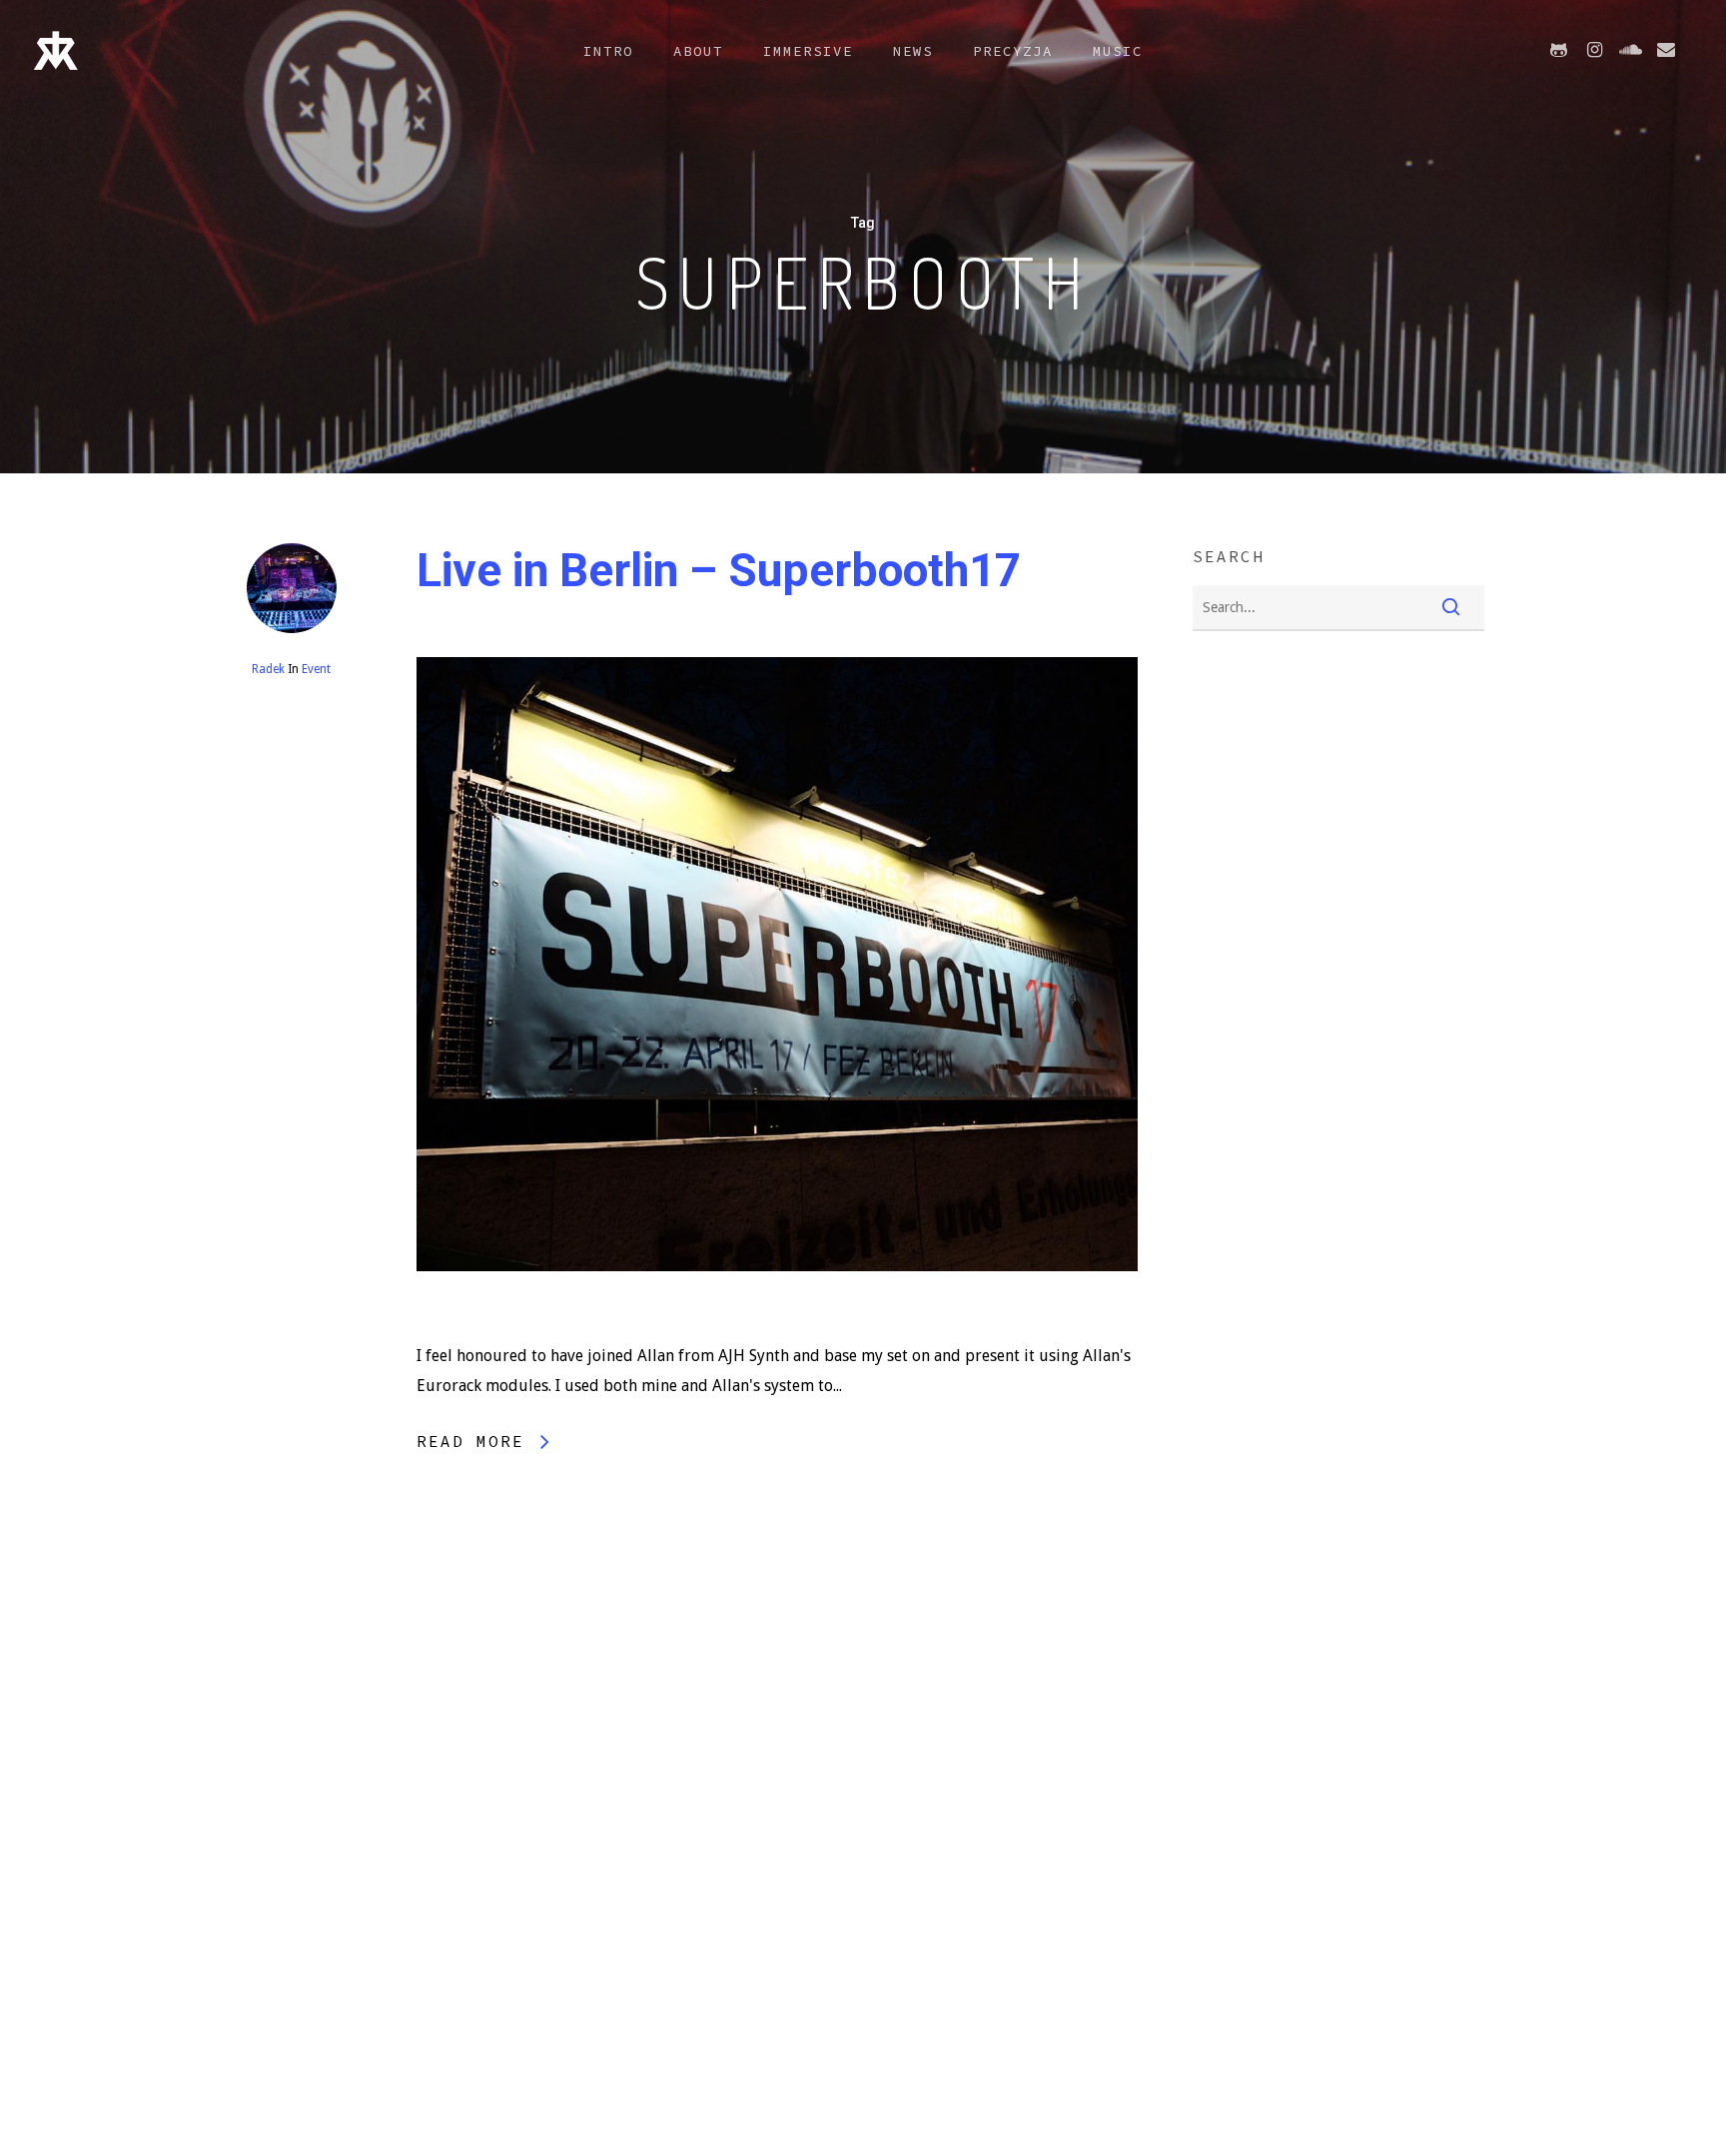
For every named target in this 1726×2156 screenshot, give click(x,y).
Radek (268, 669)
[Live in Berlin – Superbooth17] (778, 1326)
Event (316, 669)
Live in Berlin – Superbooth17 (719, 570)
